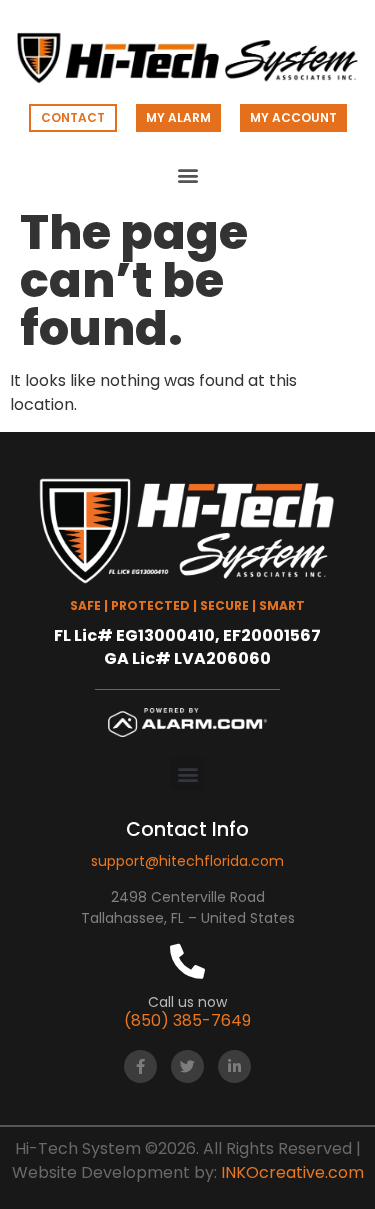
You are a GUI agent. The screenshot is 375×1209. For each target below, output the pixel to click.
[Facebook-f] (140, 1066)
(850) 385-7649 (187, 1020)
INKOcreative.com (292, 1172)
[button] (187, 174)
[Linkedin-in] (234, 1066)
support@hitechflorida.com (187, 861)
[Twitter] (187, 1066)
